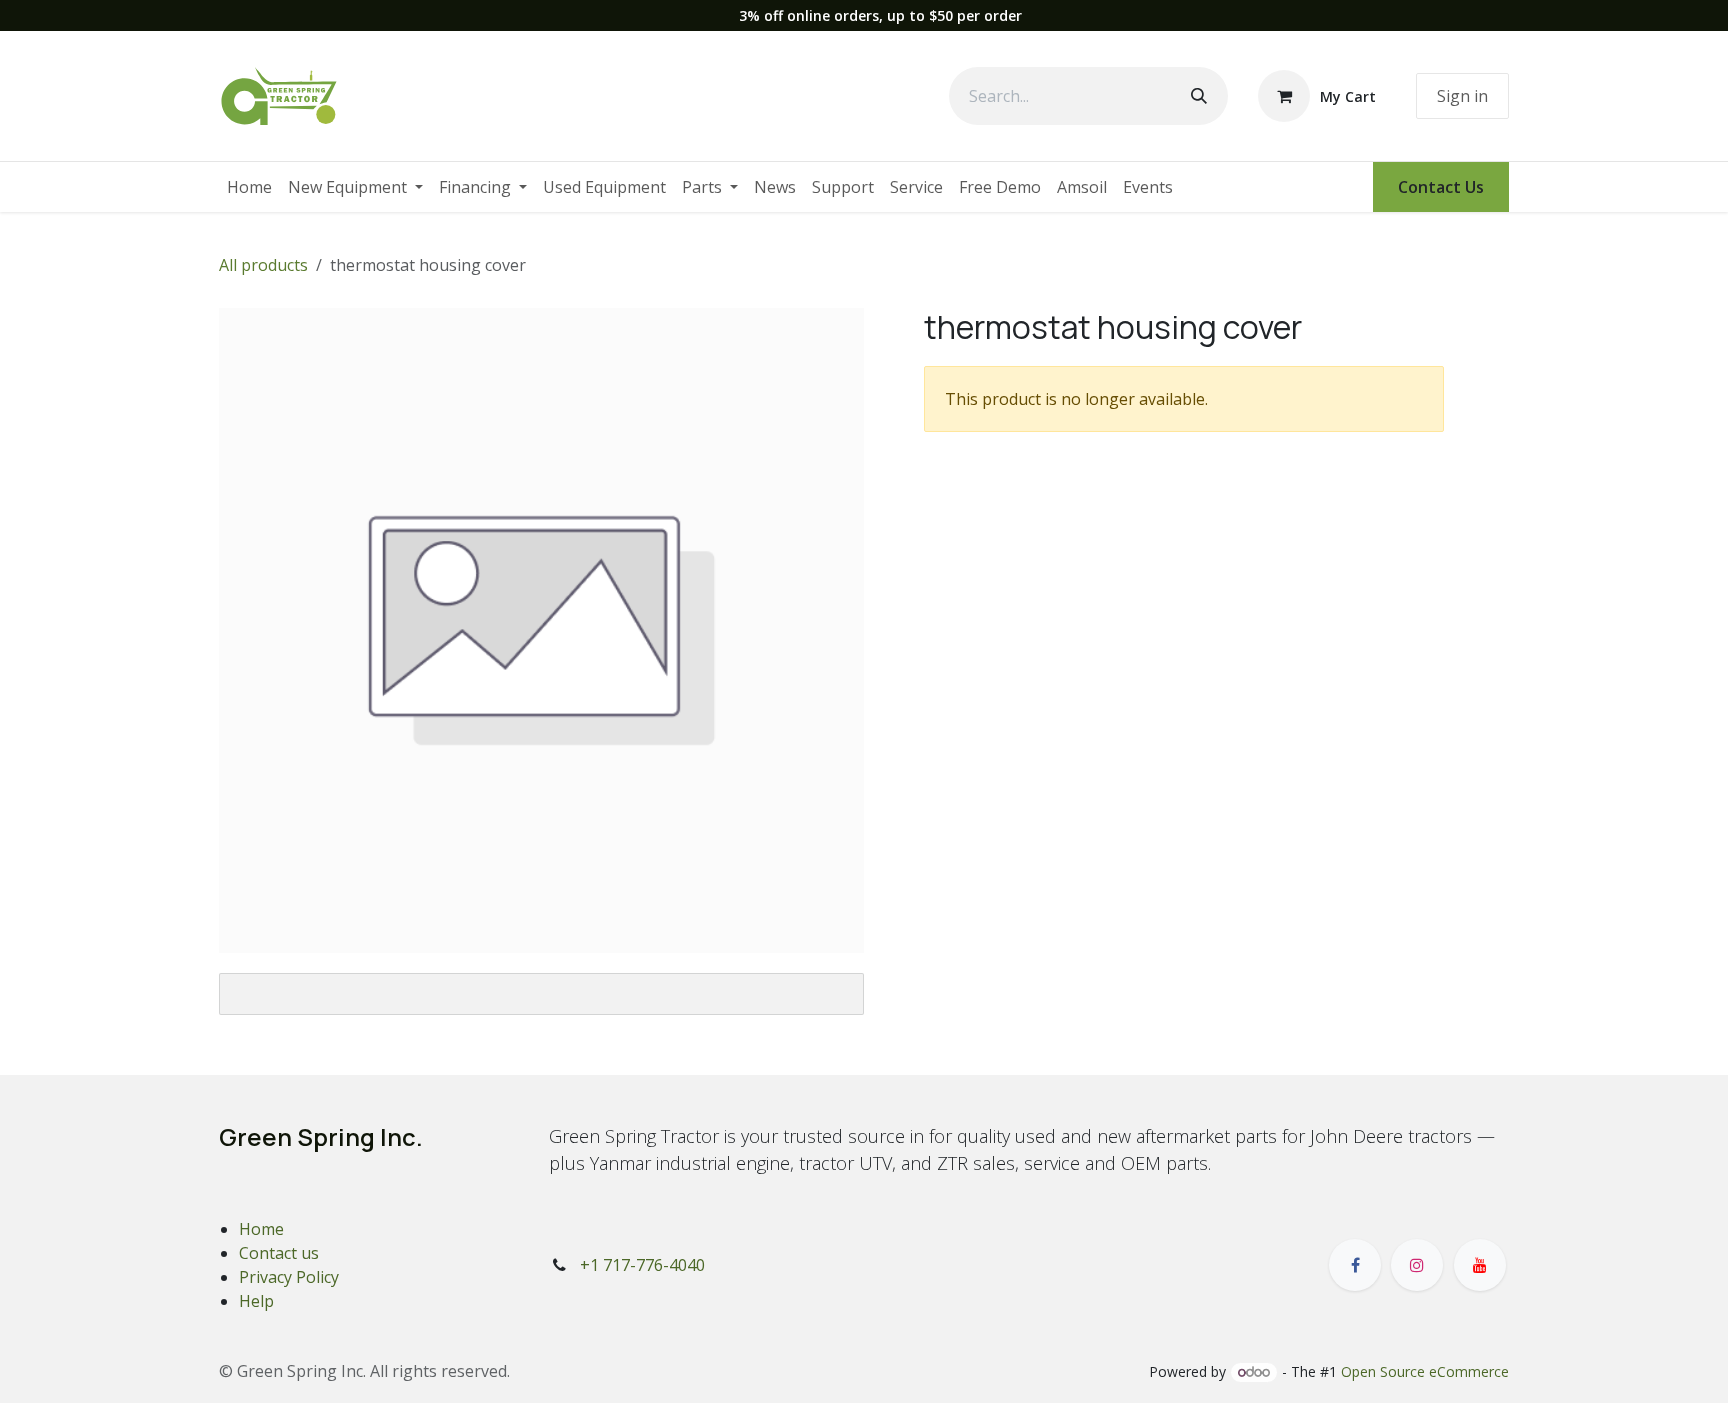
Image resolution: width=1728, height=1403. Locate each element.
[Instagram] (1417, 1265)
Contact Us (1441, 187)
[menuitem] (249, 187)
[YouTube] (1480, 1265)
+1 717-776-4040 (642, 1265)
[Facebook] (1355, 1265)
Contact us (279, 1253)
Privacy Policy (289, 1277)
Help (256, 1301)
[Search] (1199, 96)
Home (261, 1229)
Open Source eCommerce (1425, 1371)
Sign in (1462, 96)
